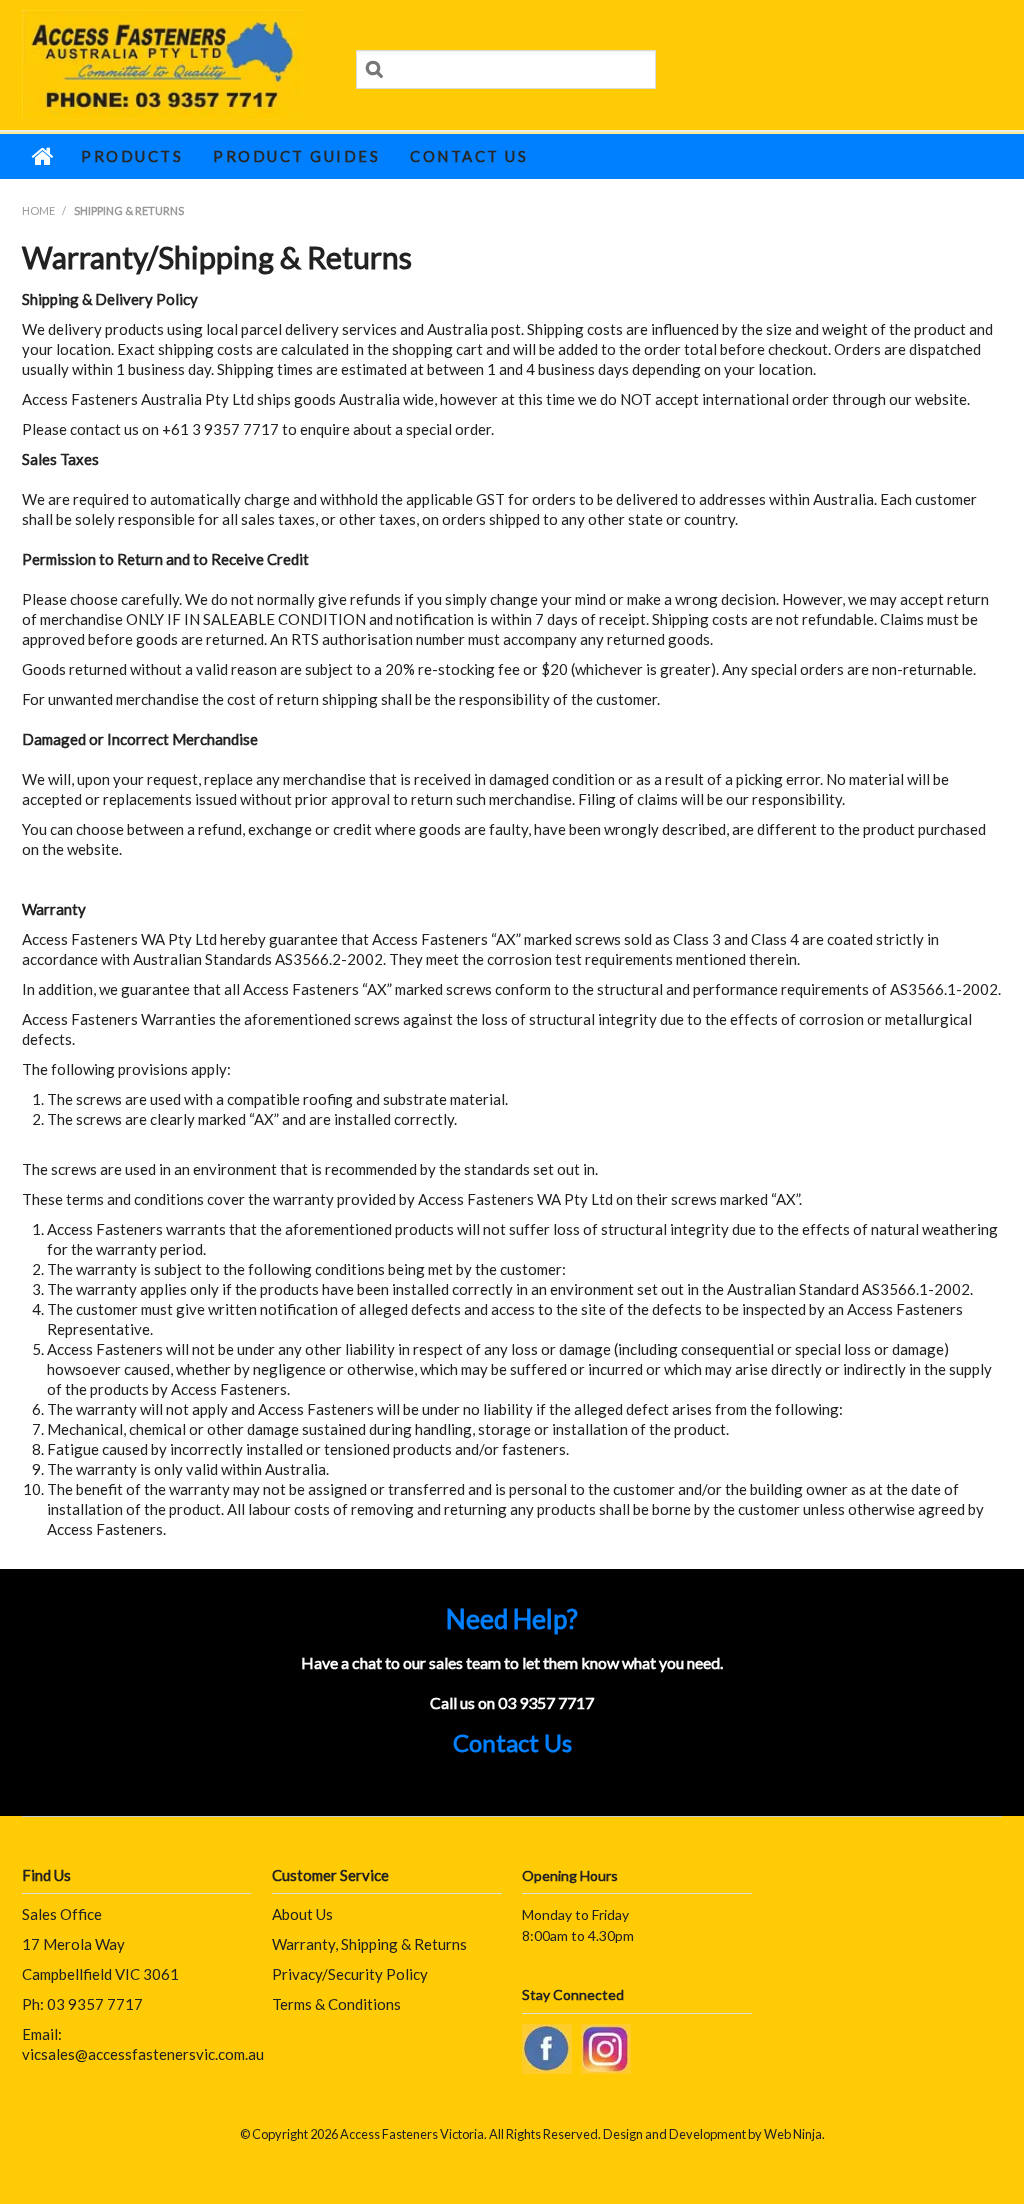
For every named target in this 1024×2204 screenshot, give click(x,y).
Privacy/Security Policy (350, 1974)
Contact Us (469, 156)
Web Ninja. (794, 2134)
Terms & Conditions (336, 2004)
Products (132, 156)
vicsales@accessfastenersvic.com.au (143, 2054)
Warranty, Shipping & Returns (369, 1944)
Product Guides (296, 156)
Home (44, 156)
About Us (302, 1914)
